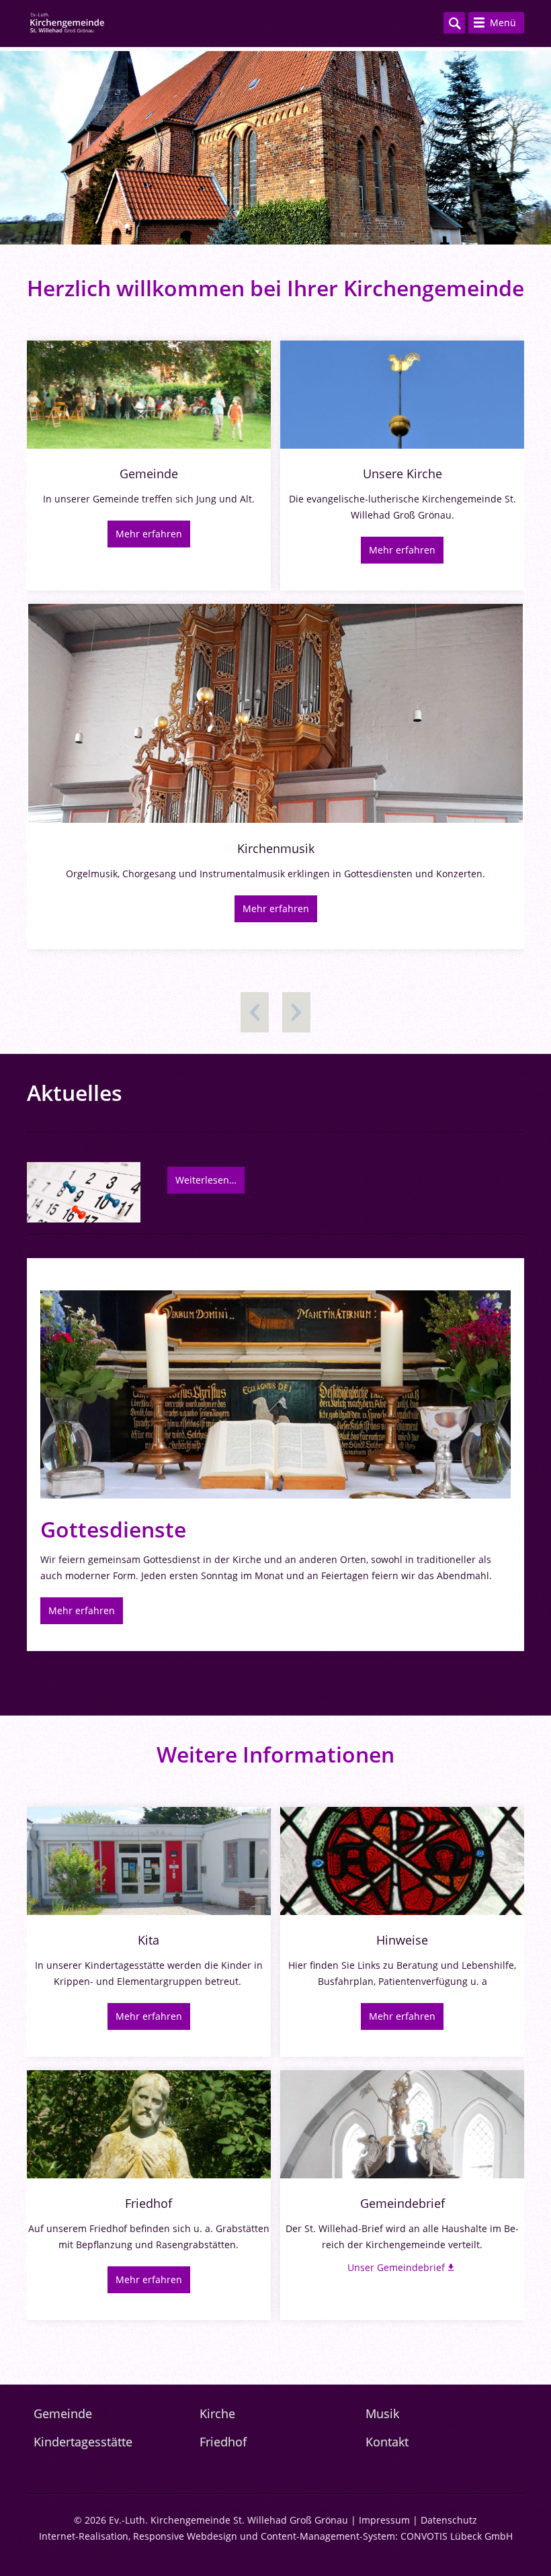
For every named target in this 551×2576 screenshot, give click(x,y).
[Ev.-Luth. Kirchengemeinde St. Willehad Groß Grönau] (67, 24)
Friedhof (223, 2442)
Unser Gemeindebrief (396, 2267)
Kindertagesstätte (83, 2442)
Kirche (217, 2413)
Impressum (384, 2520)
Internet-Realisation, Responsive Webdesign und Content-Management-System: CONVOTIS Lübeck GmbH (276, 2536)
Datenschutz (449, 2520)
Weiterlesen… (206, 1180)
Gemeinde (63, 2413)
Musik (382, 2413)
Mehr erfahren (149, 534)
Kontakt (387, 2442)
